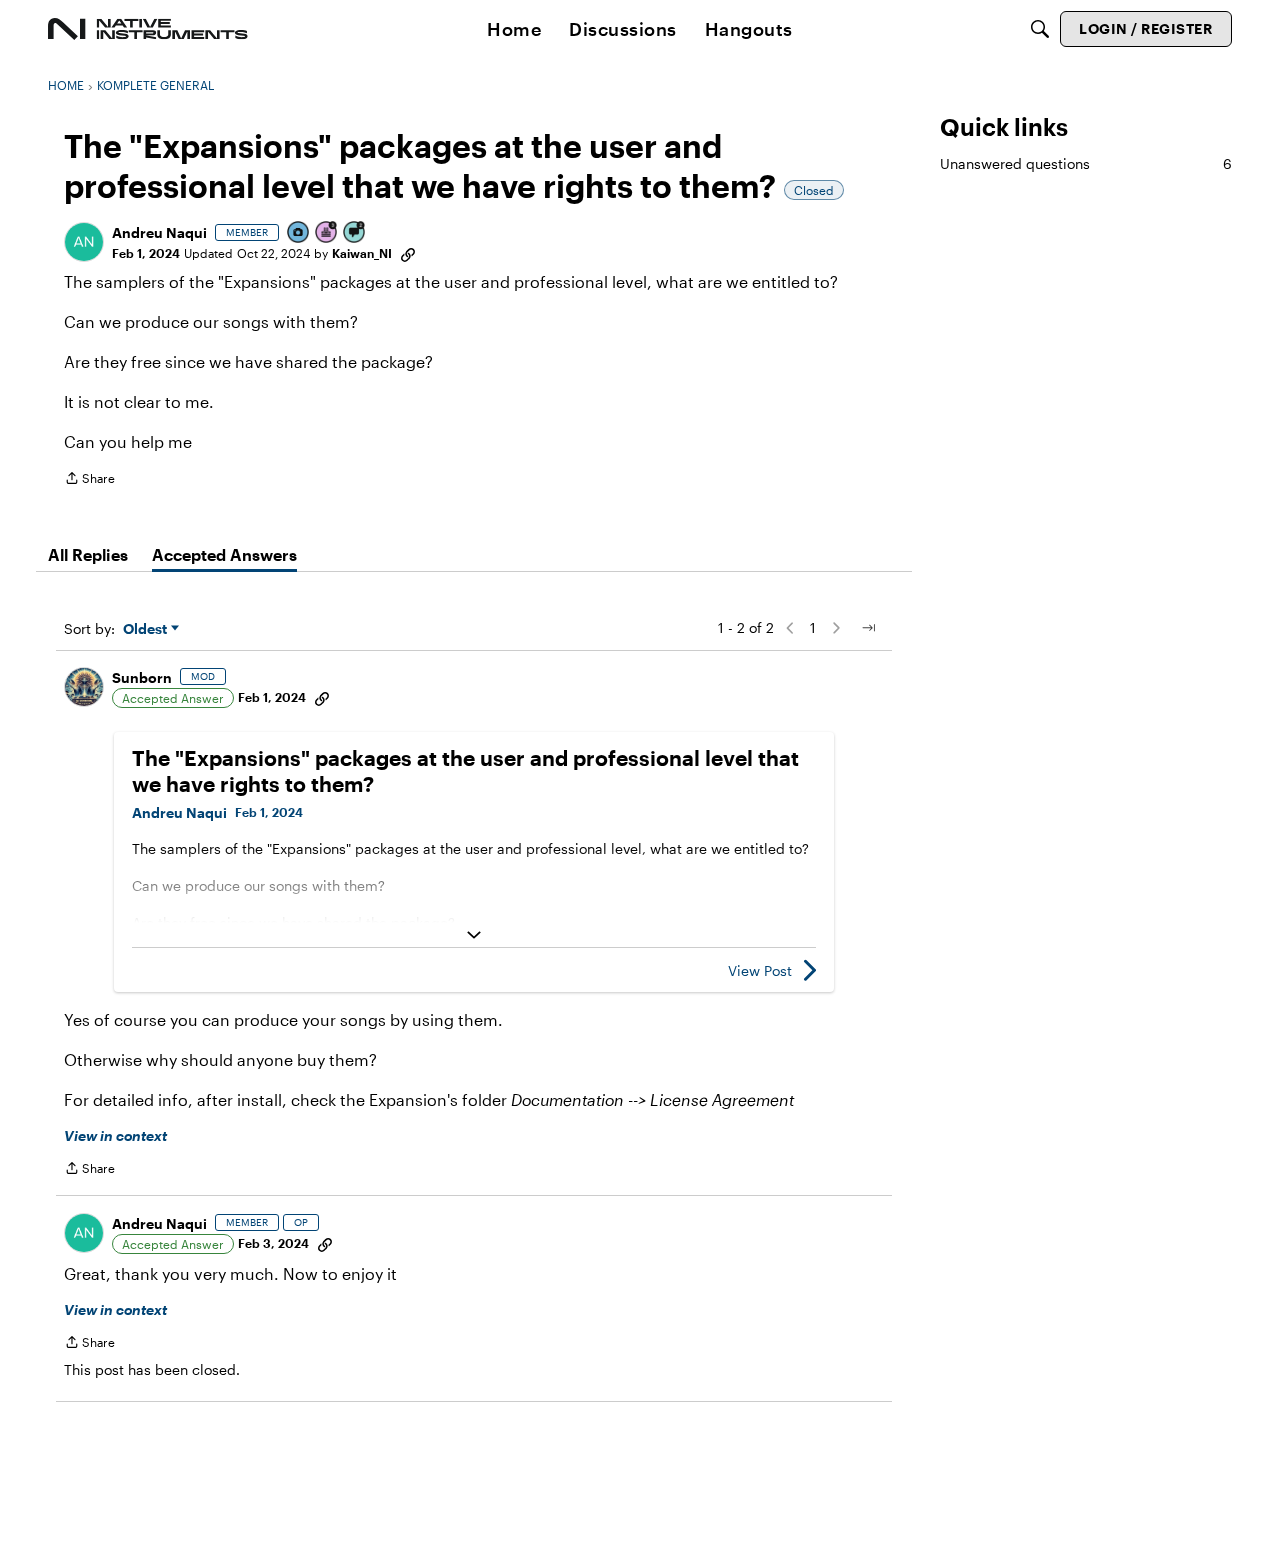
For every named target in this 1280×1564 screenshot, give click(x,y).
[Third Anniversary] (327, 233)
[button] (84, 242)
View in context (115, 1135)
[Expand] (474, 935)
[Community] (148, 29)
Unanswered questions (1086, 163)
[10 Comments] (355, 233)
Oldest (147, 629)
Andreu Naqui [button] (159, 232)
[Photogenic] (299, 233)
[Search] (1040, 29)
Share (89, 480)
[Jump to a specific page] (868, 628)
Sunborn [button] (142, 677)
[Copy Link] (408, 253)
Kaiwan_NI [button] (362, 253)
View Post (760, 970)
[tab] (88, 555)
